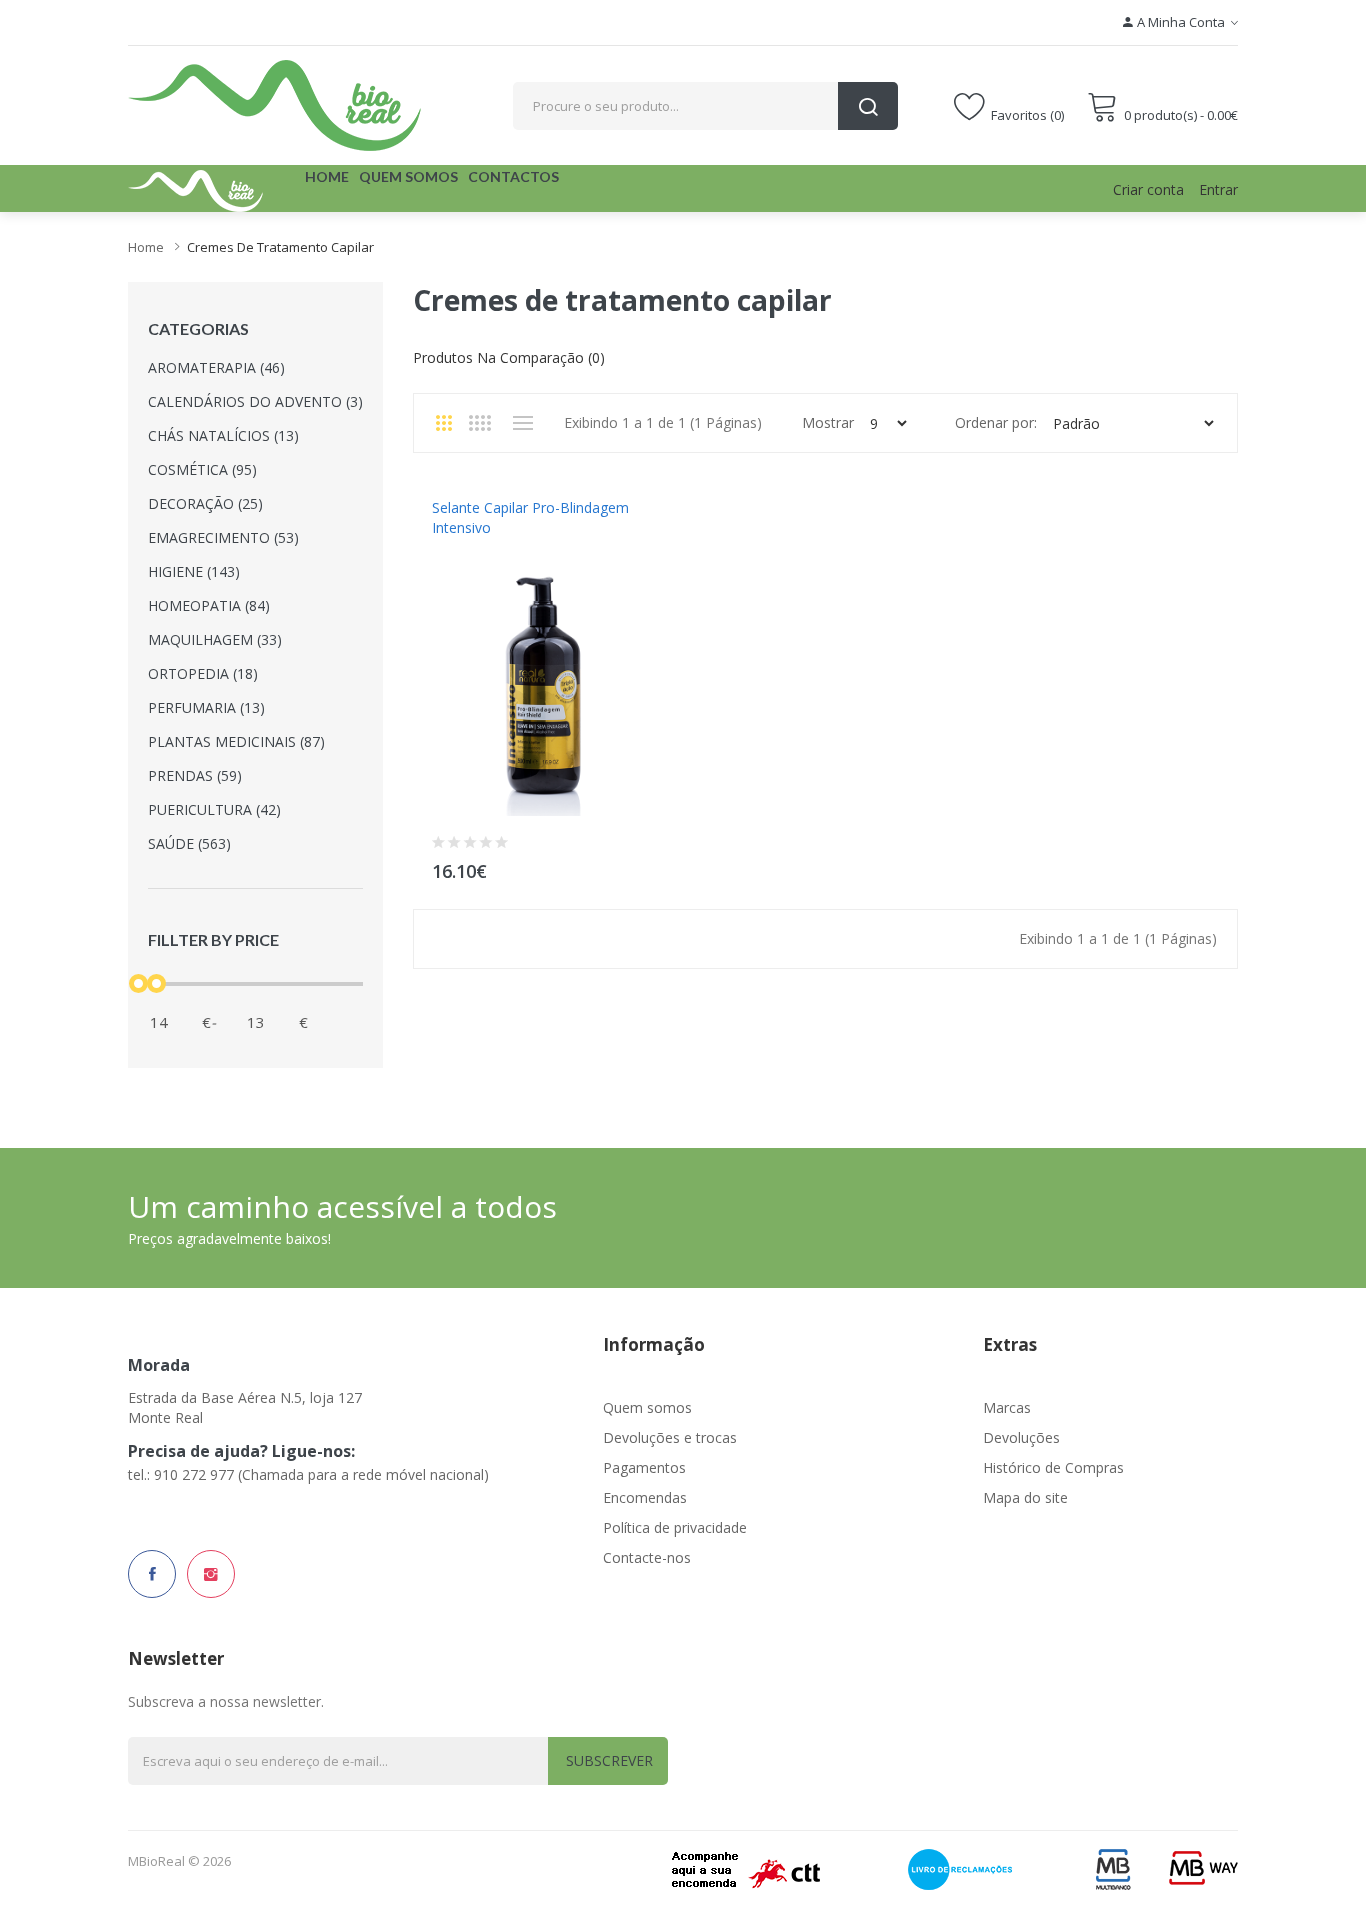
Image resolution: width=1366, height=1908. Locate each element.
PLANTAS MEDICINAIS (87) (236, 741)
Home (146, 247)
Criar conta (1148, 189)
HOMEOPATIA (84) (209, 605)
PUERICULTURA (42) (214, 809)
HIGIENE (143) (194, 571)
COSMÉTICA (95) (202, 469)
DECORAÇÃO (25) (205, 503)
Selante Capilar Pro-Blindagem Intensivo (530, 517)
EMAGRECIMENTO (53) (223, 537)
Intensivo (462, 548)
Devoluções (1021, 1437)
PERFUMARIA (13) (206, 707)
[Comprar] (647, 866)
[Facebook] (152, 1574)
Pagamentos (644, 1467)
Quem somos (647, 1407)
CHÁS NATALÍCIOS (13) (223, 435)
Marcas (1007, 1407)
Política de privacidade (675, 1527)
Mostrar (828, 422)
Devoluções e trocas (670, 1437)
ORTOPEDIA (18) (203, 673)
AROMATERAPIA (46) (216, 367)
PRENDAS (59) (195, 775)
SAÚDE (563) (189, 843)
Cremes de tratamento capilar (280, 247)
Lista (522, 423)
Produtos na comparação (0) (509, 357)
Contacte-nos (647, 1557)
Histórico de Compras (1053, 1467)
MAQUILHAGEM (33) (215, 639)
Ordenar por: (996, 422)
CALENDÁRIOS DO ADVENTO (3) (255, 401)
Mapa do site (1025, 1497)
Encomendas (645, 1497)
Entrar (1218, 189)
